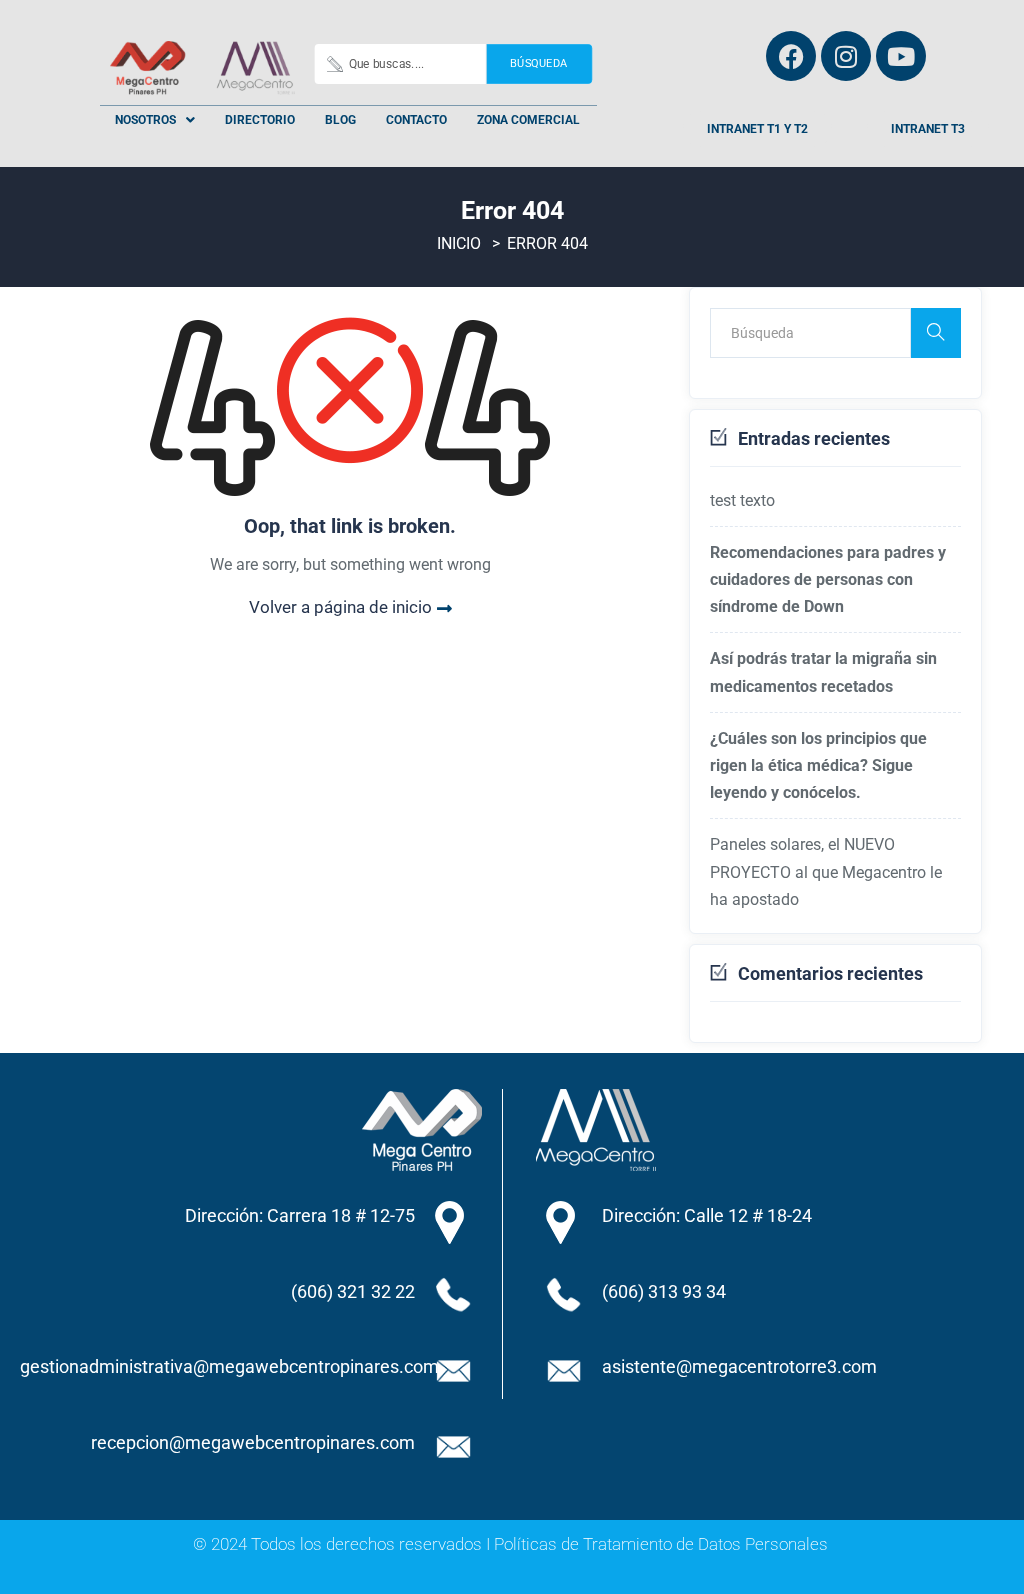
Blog (340, 120)
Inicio (459, 243)
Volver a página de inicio (340, 607)
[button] (155, 120)
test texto (742, 500)
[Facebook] (791, 56)
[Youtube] (901, 56)
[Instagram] (846, 56)
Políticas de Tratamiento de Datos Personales (661, 1544)
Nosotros (145, 120)
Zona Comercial (528, 120)
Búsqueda (538, 63)
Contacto (416, 120)
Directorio (260, 120)
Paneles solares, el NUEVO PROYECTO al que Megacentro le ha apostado (826, 871)
